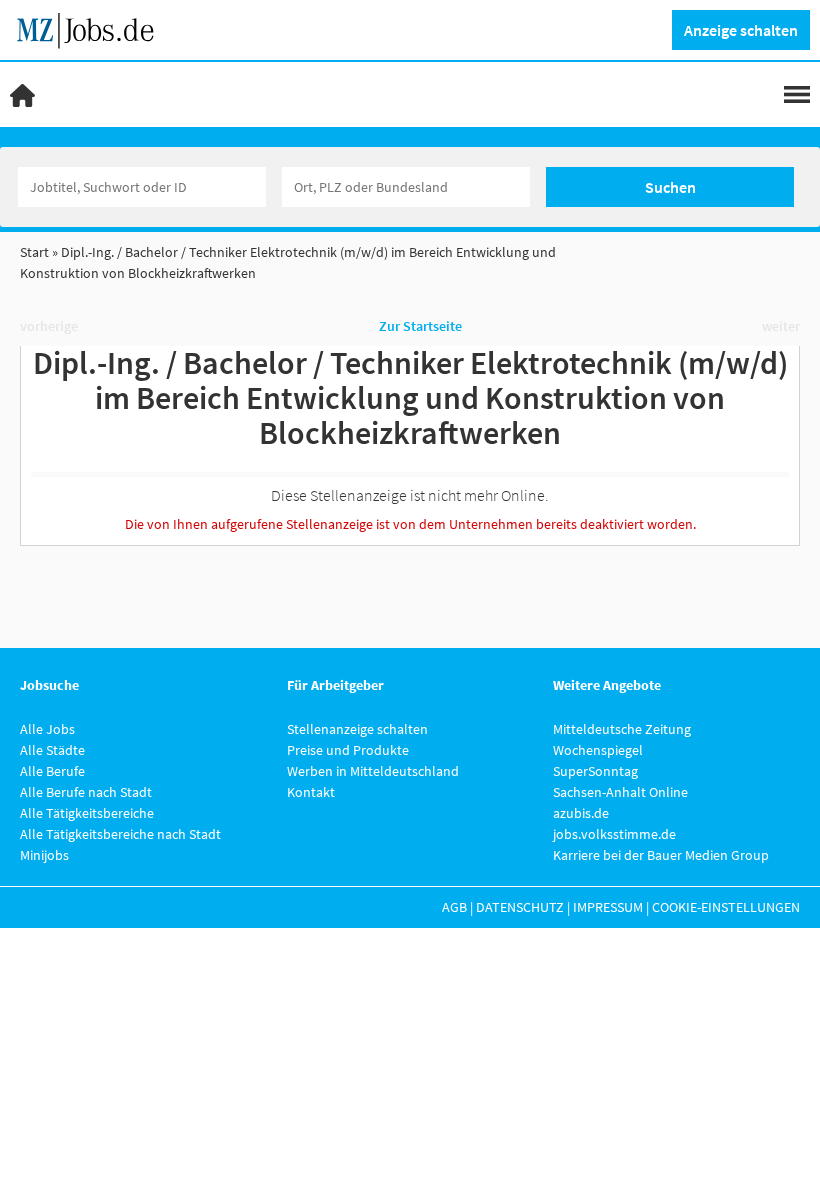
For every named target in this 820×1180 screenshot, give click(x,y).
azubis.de (581, 813)
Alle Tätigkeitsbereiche (87, 813)
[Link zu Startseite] (92, 28)
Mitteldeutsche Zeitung (622, 729)
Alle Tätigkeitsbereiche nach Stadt (120, 834)
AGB (454, 907)
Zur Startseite (420, 326)
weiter (781, 326)
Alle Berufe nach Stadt (86, 792)
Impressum (608, 907)
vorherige (49, 326)
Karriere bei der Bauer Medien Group (661, 855)
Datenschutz (520, 907)
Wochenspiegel (598, 750)
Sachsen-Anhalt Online (620, 792)
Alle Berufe (52, 771)
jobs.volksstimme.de (614, 834)
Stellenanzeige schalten (357, 729)
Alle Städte (52, 750)
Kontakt (311, 792)
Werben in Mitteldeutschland (373, 771)
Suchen (670, 187)
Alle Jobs (47, 729)
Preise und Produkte (348, 750)
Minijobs (44, 855)
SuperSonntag (595, 771)
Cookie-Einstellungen (726, 907)
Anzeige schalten (741, 30)
